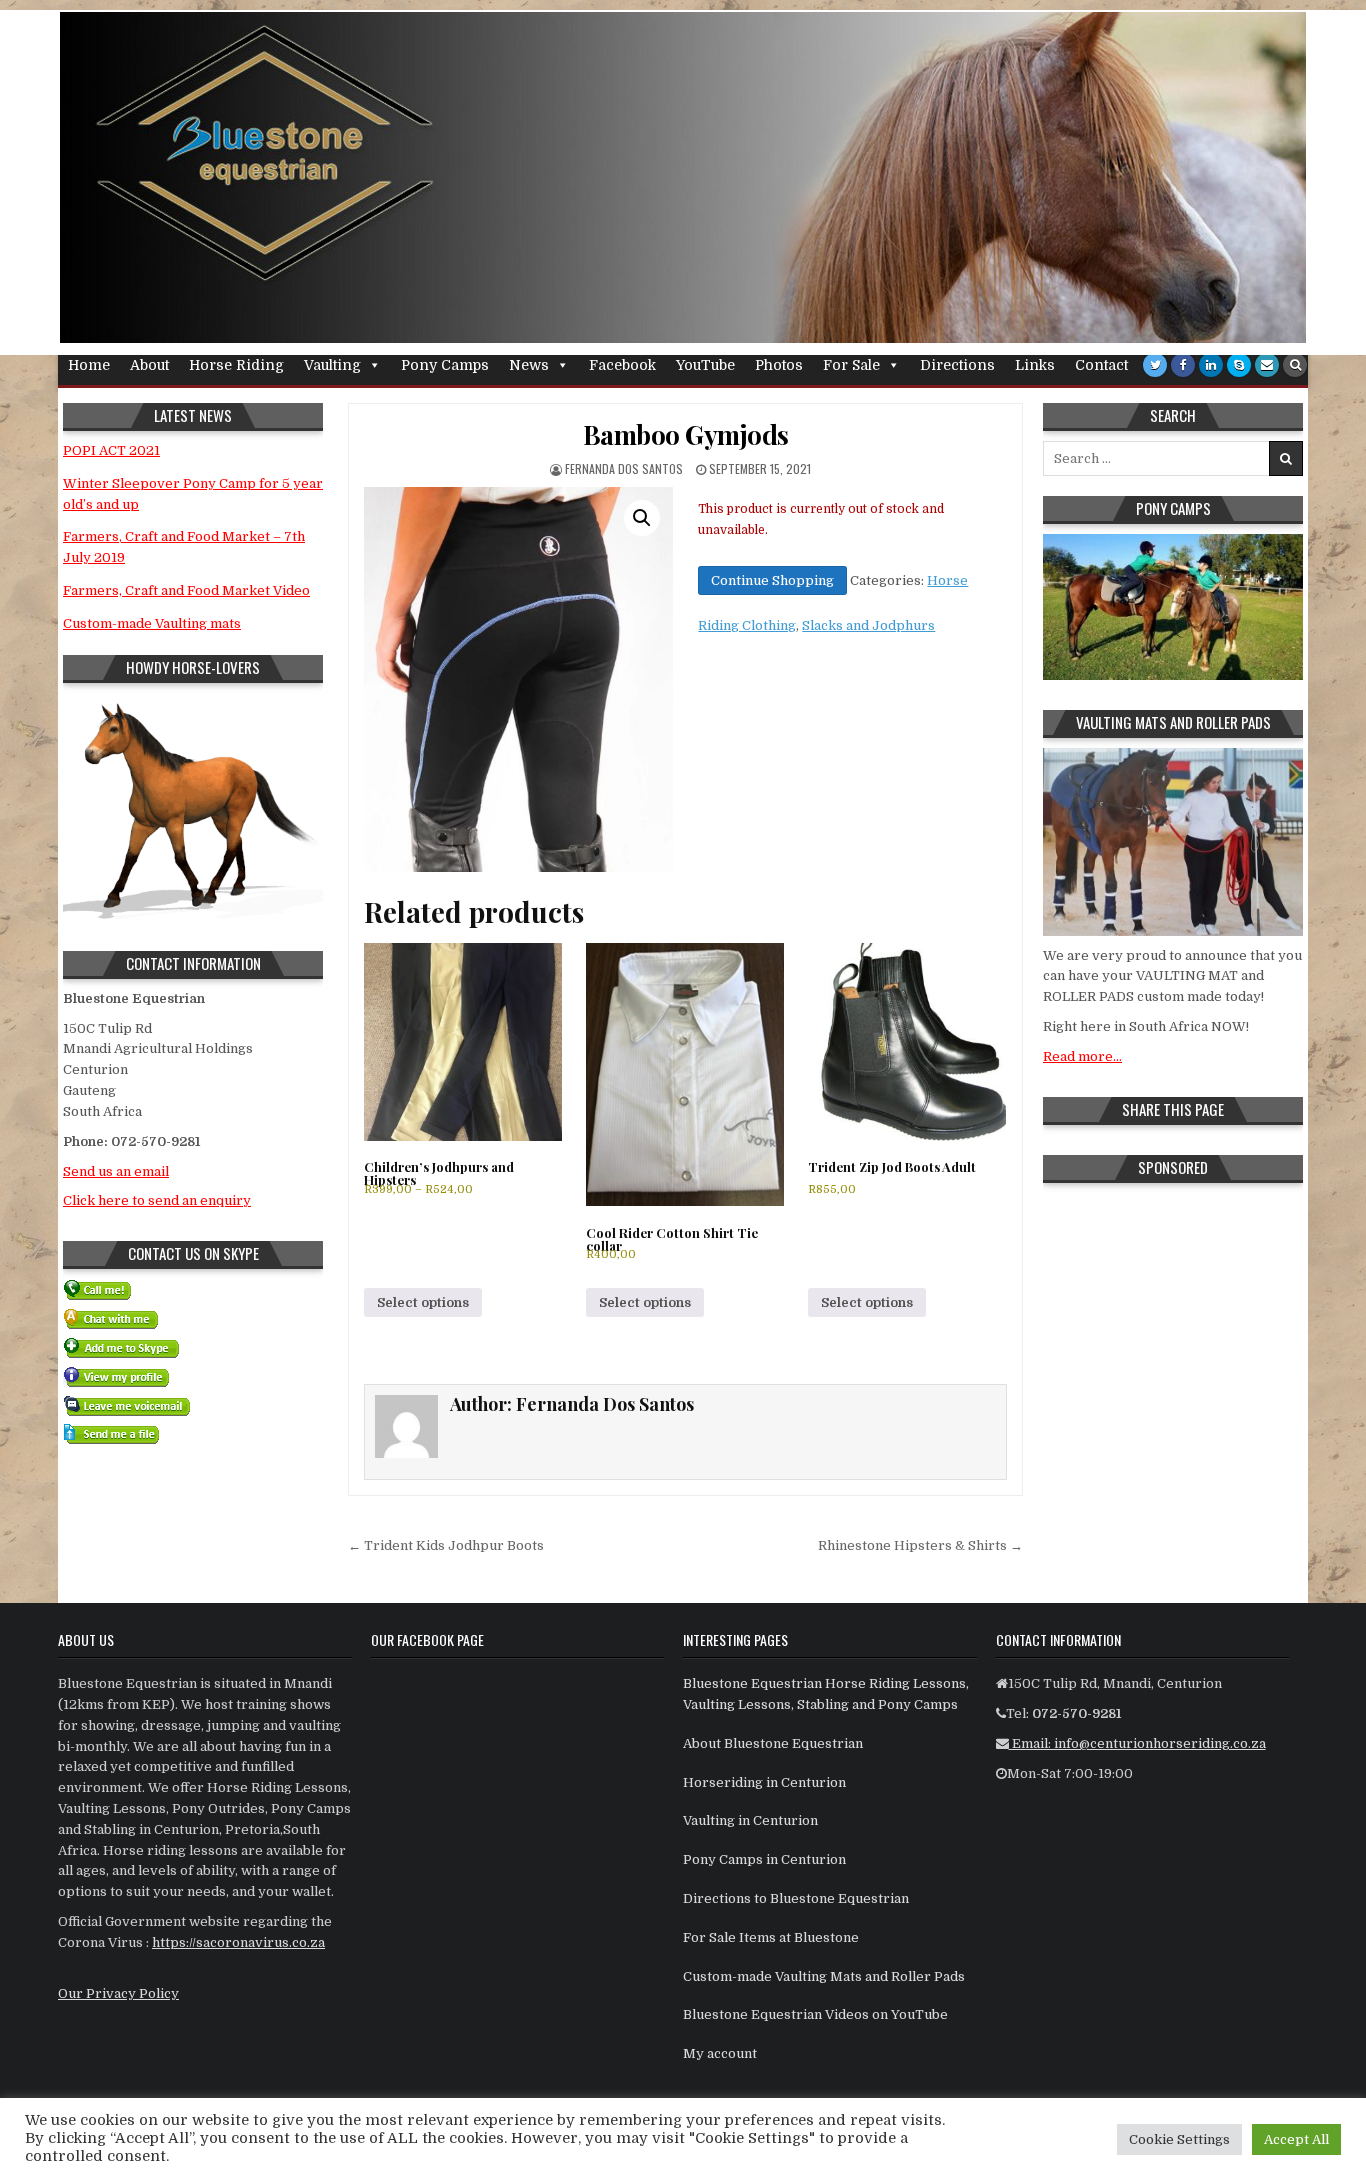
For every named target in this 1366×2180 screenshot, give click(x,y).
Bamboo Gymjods (686, 434)
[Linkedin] (1211, 365)
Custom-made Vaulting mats (152, 623)
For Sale (851, 365)
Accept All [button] (1296, 2139)
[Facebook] (1183, 365)
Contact (1101, 365)
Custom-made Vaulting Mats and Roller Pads (824, 1976)
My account (720, 2053)
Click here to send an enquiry (157, 1200)
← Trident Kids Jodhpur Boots (446, 1545)
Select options (423, 1302)
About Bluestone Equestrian (773, 1743)
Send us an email (116, 1171)
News (529, 365)
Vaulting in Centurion (750, 1820)
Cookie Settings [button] (1179, 2139)
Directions (957, 365)
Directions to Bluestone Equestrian (796, 1898)
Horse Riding (236, 365)
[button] (642, 518)
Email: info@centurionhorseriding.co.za (1137, 1743)
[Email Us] (1267, 365)
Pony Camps (445, 365)
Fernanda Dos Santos (624, 468)
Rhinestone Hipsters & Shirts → (920, 1545)
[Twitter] (1155, 365)
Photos (779, 365)
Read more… (1082, 1056)
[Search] (1295, 365)
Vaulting (332, 365)
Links (1035, 365)
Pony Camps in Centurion (764, 1859)
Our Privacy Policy (118, 1993)
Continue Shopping (772, 580)
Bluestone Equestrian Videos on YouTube (815, 2014)
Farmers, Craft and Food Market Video (186, 590)
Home (89, 365)
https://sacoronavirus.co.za (238, 1942)
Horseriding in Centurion (764, 1782)
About (149, 365)
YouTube (705, 365)
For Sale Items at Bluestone (771, 1937)
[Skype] (1239, 365)
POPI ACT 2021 (111, 450)
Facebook (622, 365)
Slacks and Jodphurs (868, 625)
